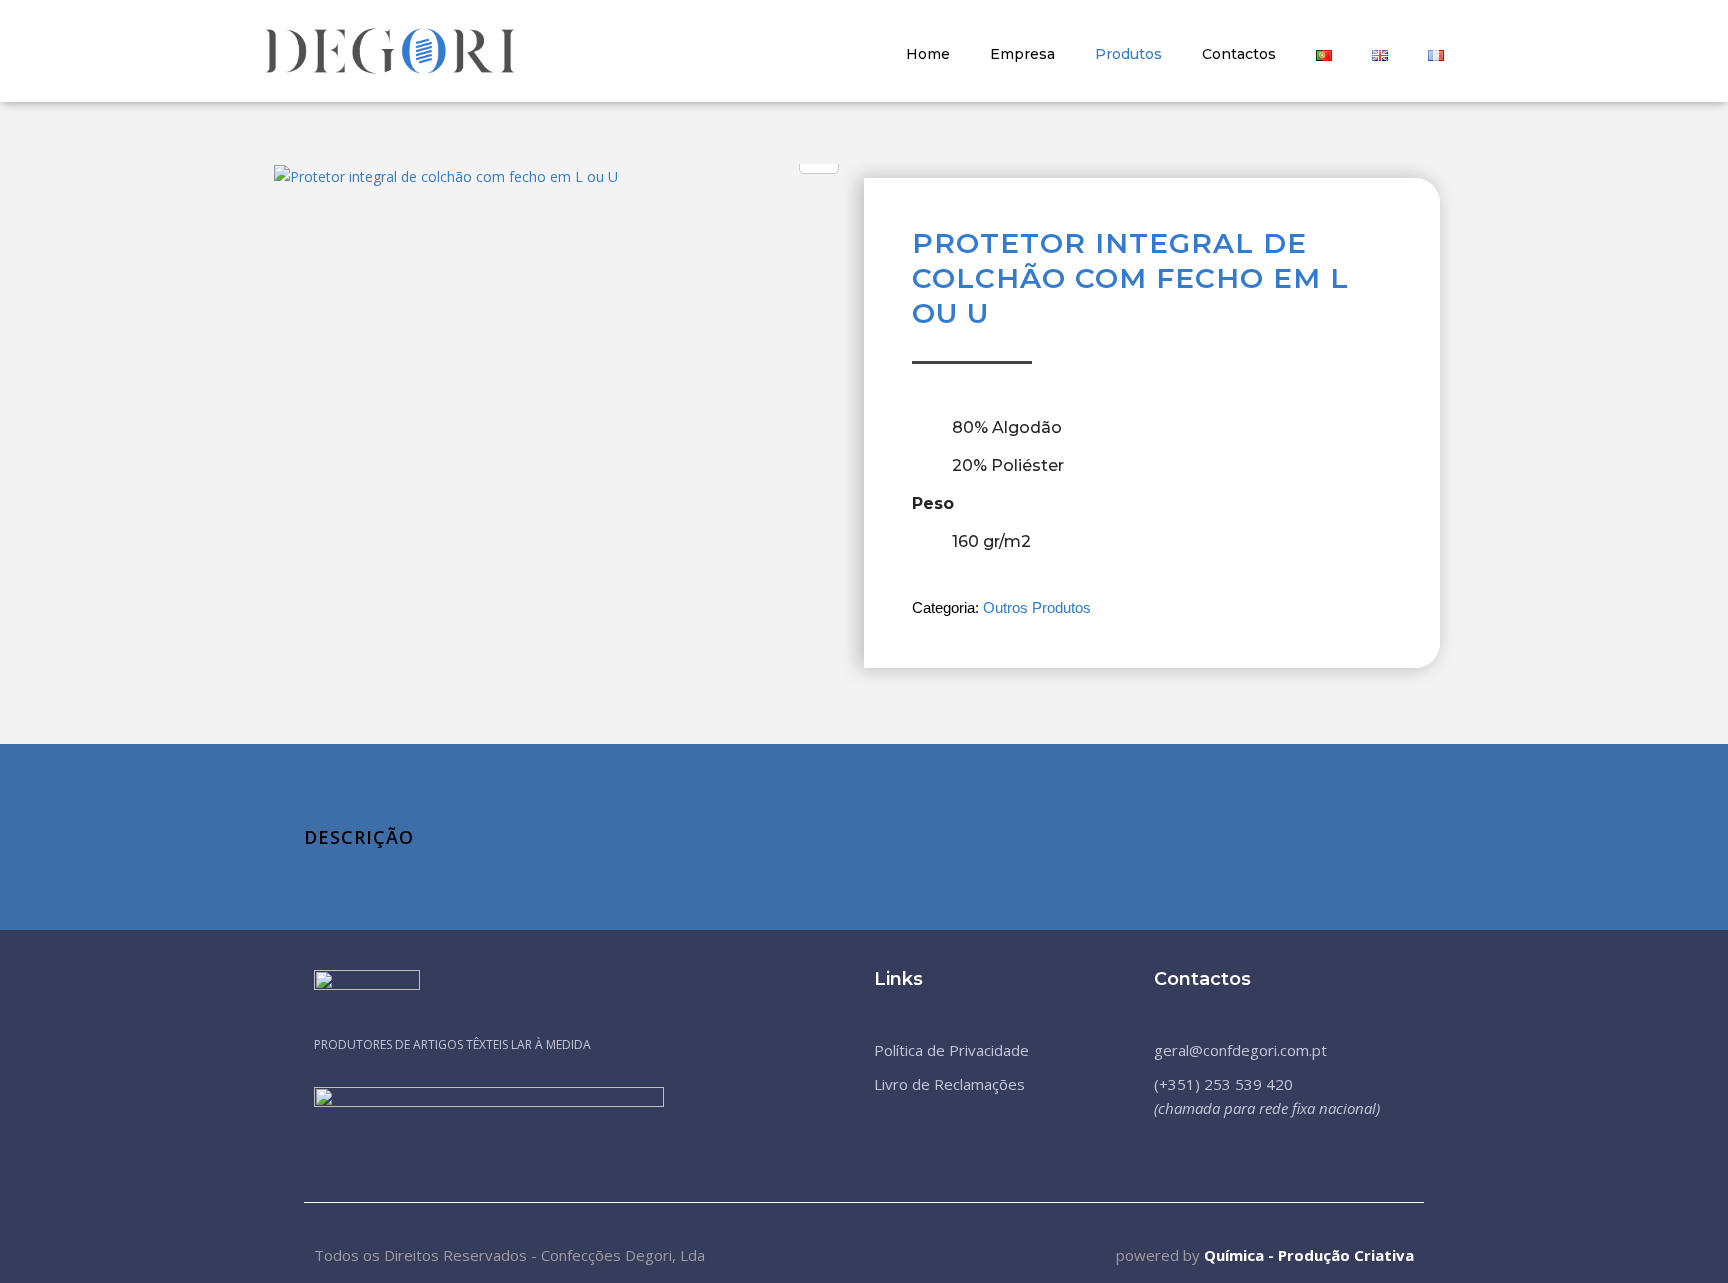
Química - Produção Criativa (1309, 1255)
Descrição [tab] (359, 837)
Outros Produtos (1037, 607)
